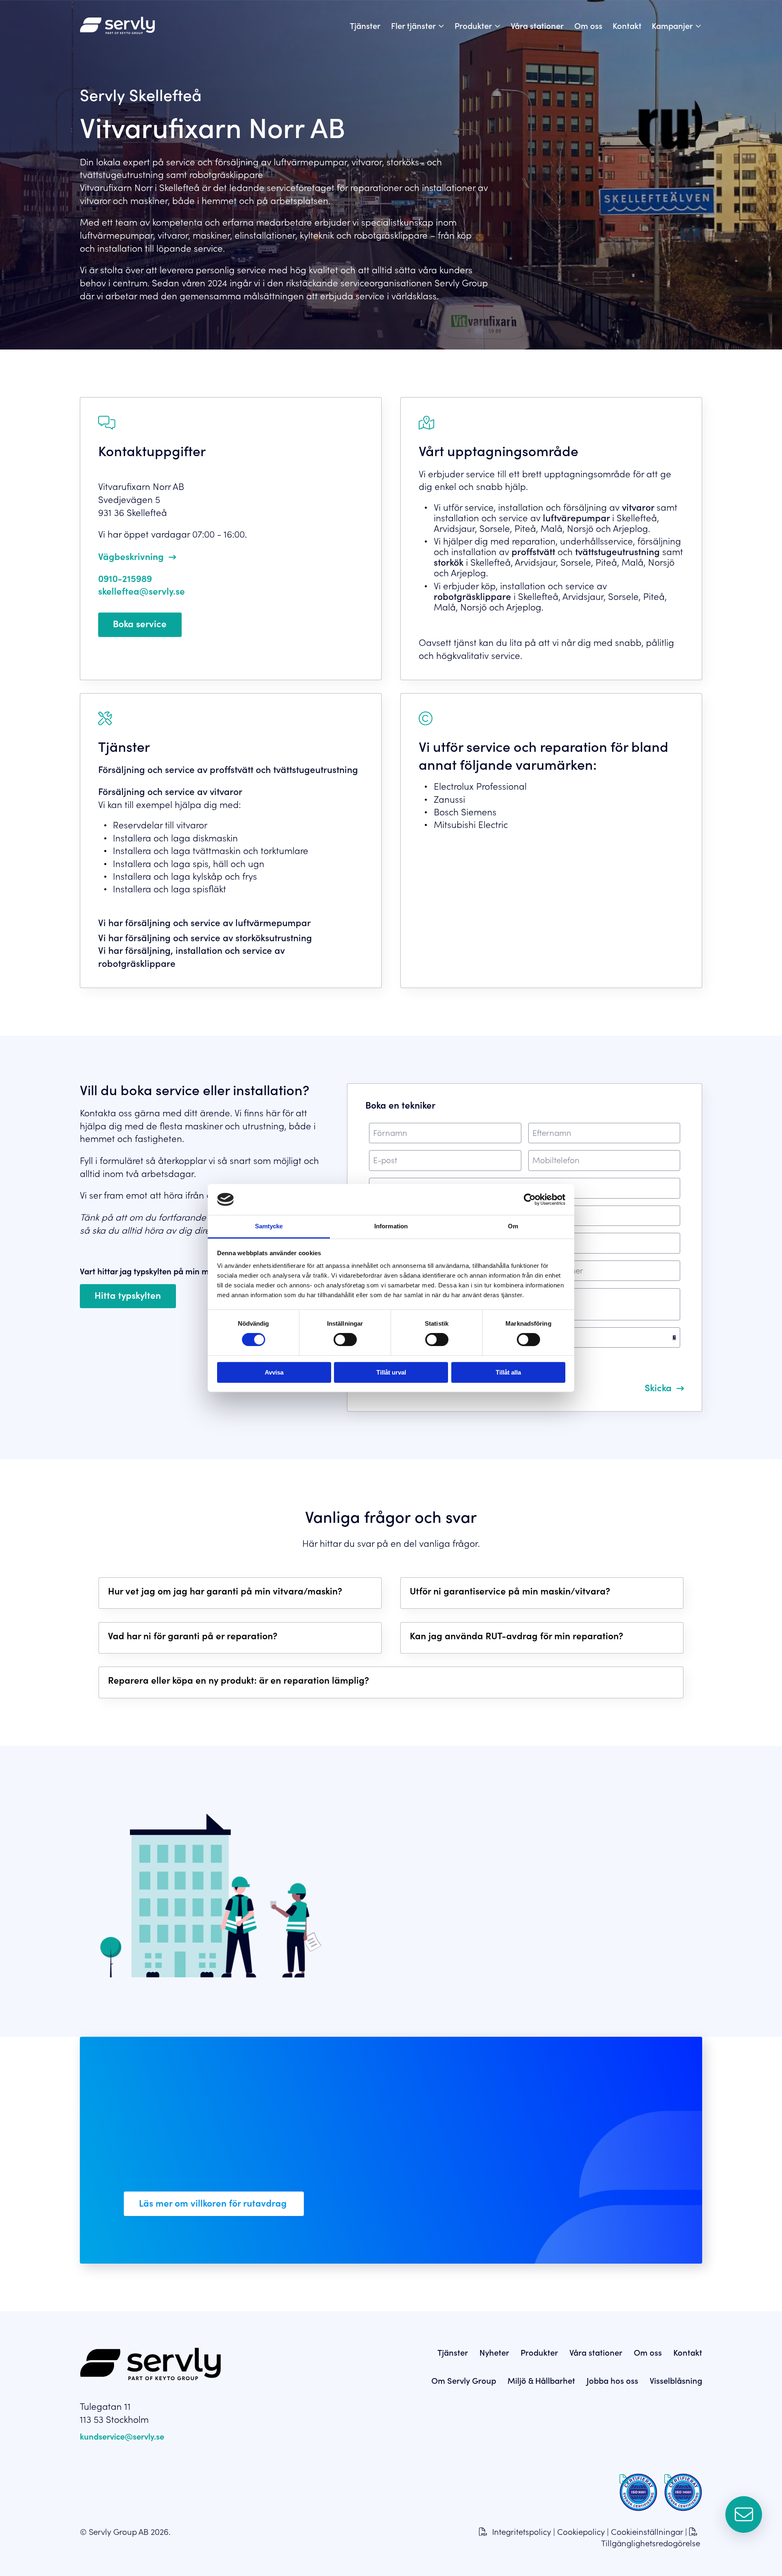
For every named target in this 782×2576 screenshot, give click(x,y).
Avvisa (274, 1372)
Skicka (658, 1387)
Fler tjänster (413, 25)
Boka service (140, 623)
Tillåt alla (508, 1372)
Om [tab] (513, 1226)
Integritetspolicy (522, 2531)
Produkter (473, 25)
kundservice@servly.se (122, 2436)
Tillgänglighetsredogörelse (651, 2543)
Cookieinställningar (647, 2531)
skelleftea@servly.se (142, 591)
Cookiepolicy (581, 2531)
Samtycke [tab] (269, 1226)
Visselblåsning (676, 2380)
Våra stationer (537, 25)
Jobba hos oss (612, 2380)
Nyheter (494, 2352)
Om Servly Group (464, 2380)
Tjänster (365, 25)
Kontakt (627, 25)
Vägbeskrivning (131, 556)
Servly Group (428, 1961)
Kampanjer (672, 25)
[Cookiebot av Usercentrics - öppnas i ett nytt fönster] (530, 1199)
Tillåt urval (391, 1372)
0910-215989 (125, 578)
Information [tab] (391, 1226)
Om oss (588, 25)
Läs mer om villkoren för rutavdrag (214, 2203)
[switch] (345, 1340)
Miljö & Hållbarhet (541, 2380)
